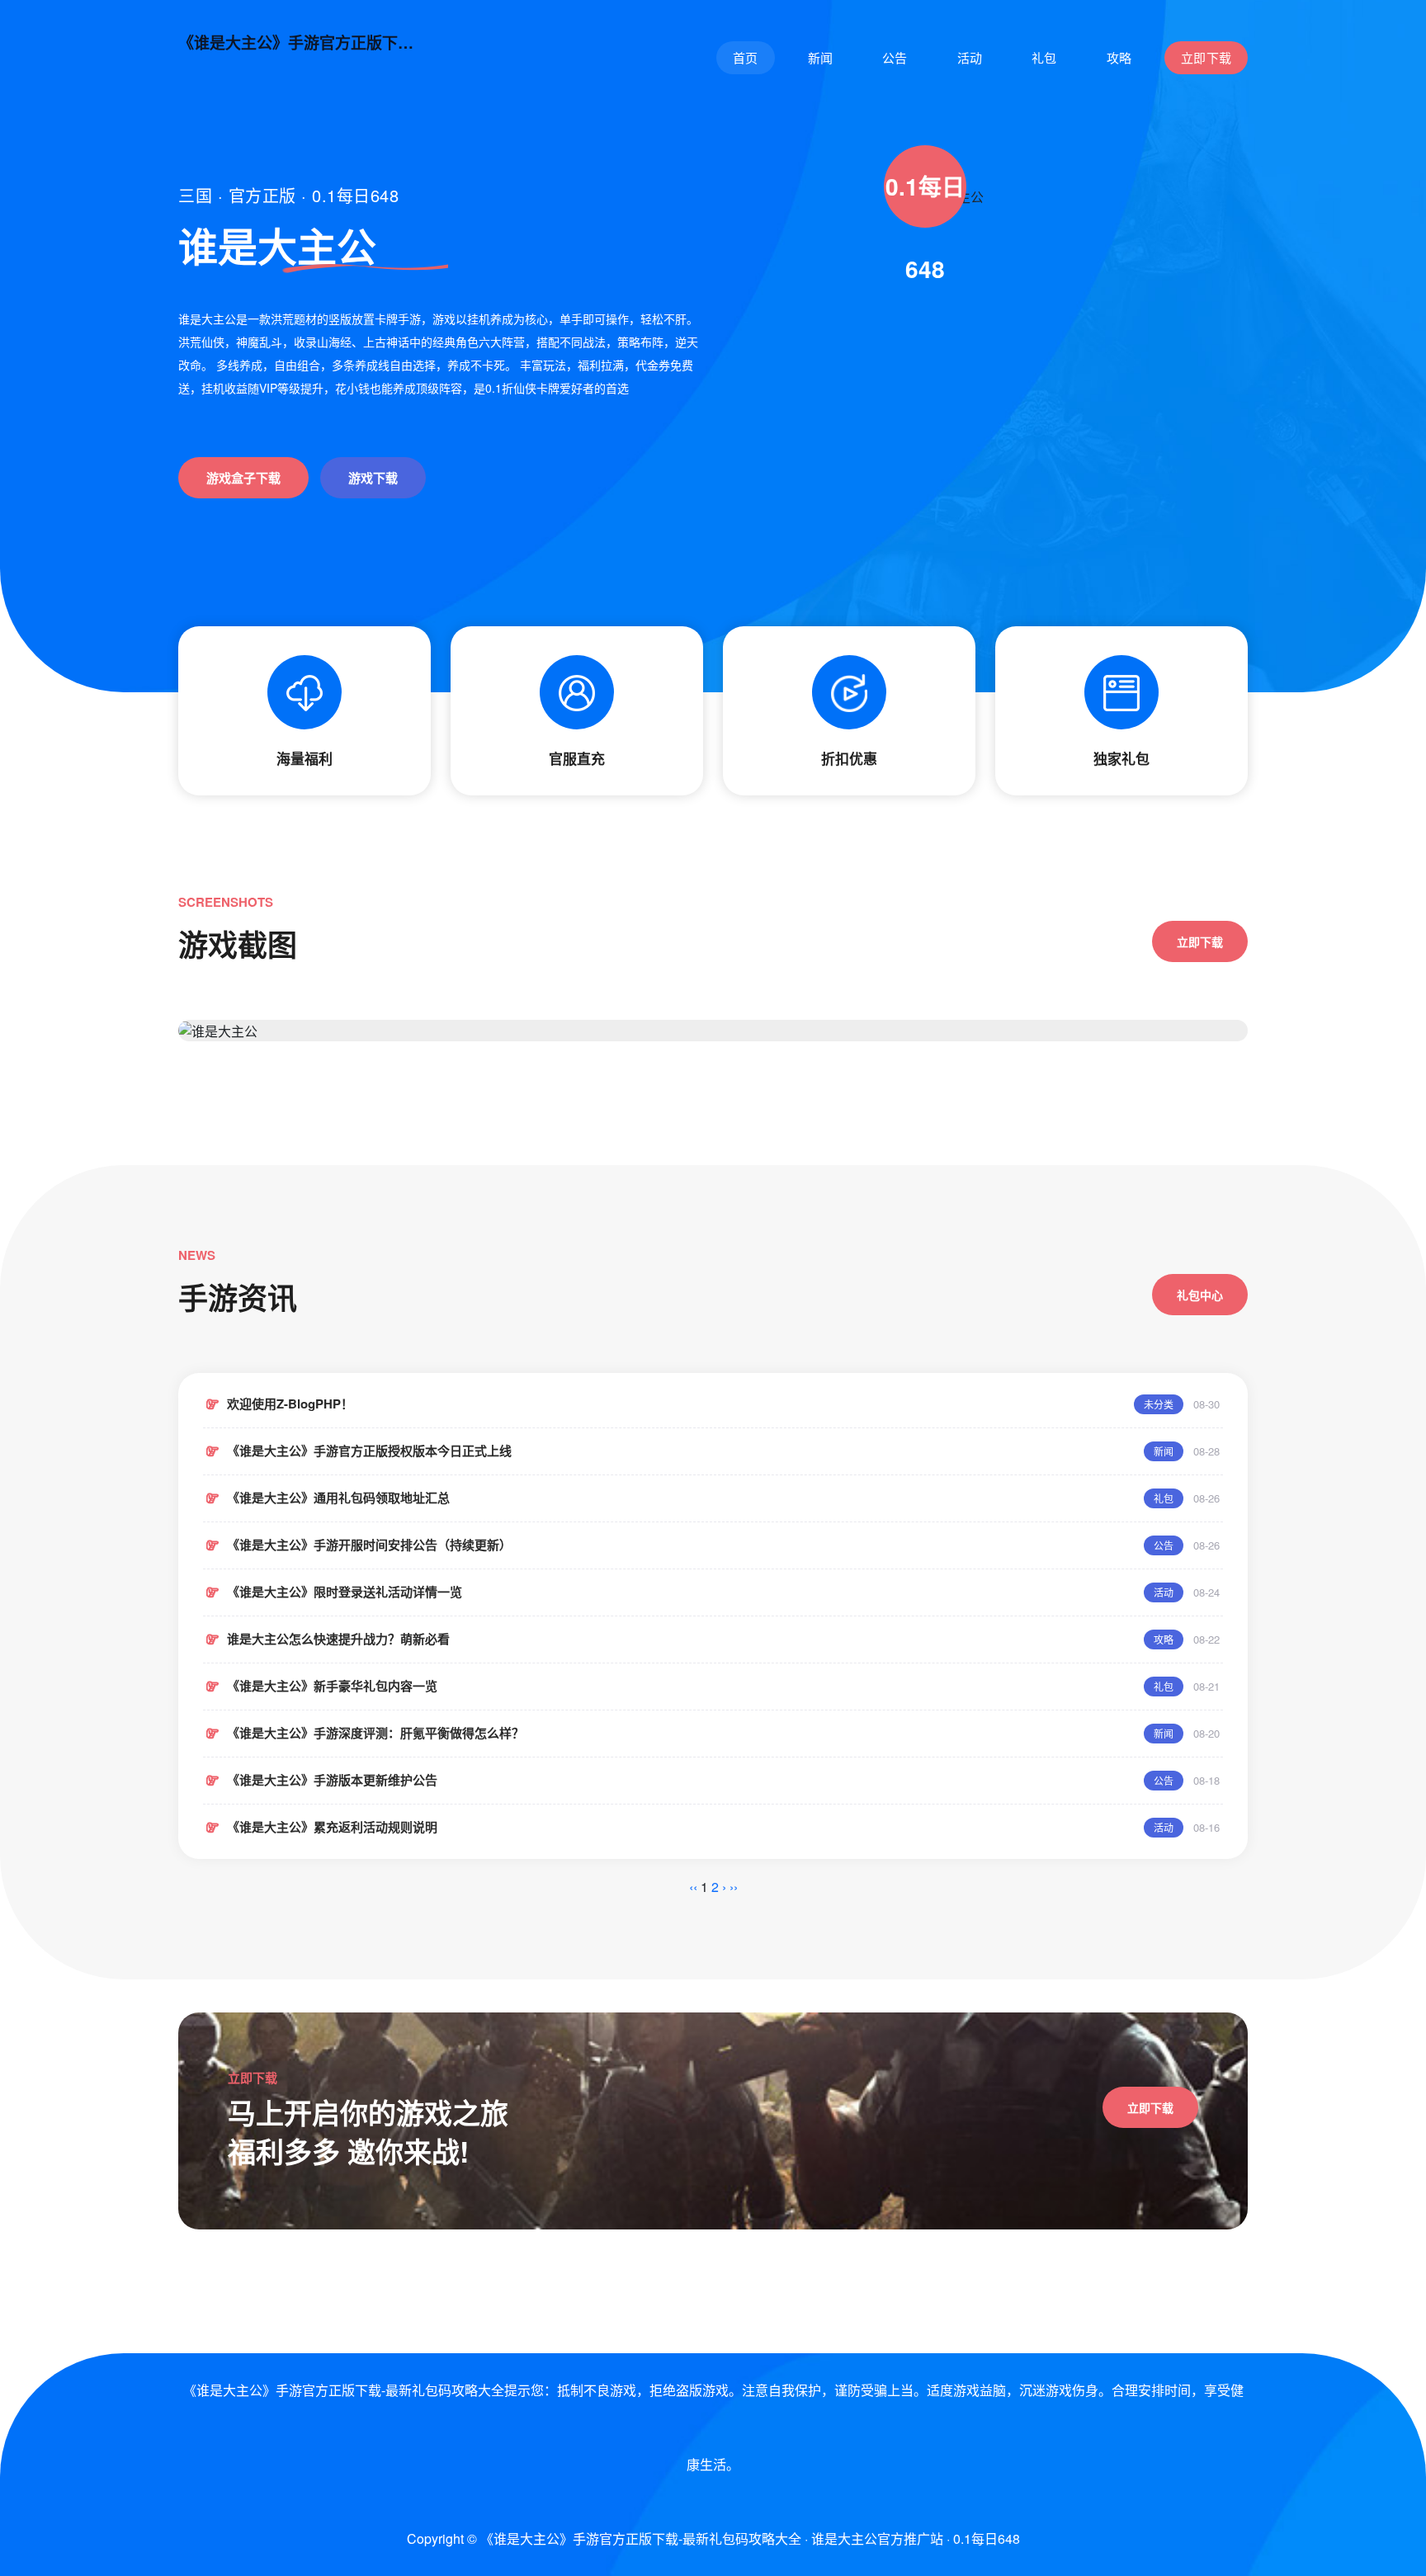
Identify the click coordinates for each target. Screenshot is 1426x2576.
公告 (895, 57)
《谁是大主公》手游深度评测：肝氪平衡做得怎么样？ (375, 1733)
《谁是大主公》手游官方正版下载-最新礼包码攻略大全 (302, 43)
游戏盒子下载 (243, 478)
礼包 (1044, 57)
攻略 (1119, 57)
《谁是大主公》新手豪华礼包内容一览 (332, 1686)
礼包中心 (1200, 1295)
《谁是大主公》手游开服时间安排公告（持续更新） (369, 1545)
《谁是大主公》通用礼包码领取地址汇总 (338, 1498)
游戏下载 (373, 478)
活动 (970, 57)
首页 (746, 57)
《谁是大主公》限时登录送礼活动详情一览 (345, 1592)
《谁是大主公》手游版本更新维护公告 (332, 1780)
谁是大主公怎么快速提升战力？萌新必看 (338, 1639)
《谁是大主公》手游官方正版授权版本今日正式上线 (369, 1451)
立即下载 (1206, 57)
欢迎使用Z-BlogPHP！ (290, 1404)
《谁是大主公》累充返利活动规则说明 (332, 1827)
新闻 (821, 57)
